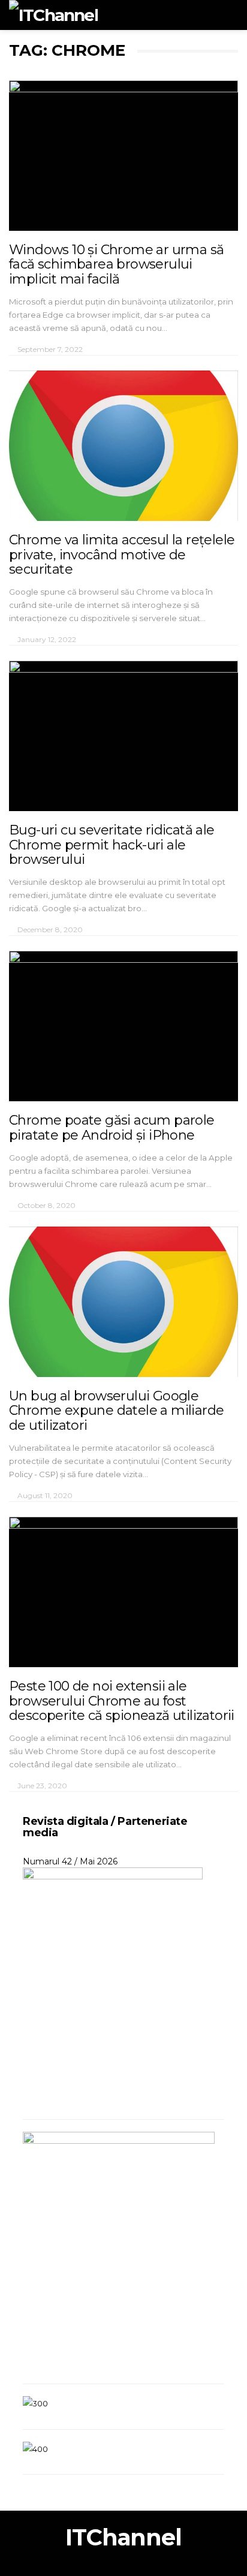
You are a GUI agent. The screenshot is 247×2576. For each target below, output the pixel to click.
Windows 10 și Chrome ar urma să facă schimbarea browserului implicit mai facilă (116, 264)
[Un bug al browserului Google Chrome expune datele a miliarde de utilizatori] (123, 1302)
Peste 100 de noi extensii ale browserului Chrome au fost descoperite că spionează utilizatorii (122, 1700)
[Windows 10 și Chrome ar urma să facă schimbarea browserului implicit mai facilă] (123, 156)
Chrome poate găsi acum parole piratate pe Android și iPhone (112, 1127)
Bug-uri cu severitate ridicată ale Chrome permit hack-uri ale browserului (112, 844)
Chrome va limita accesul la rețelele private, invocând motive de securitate (122, 554)
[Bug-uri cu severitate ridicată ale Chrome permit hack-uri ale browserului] (123, 736)
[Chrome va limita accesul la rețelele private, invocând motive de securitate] (123, 446)
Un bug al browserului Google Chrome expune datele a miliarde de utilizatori (116, 1410)
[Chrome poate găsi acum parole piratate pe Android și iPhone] (123, 1026)
